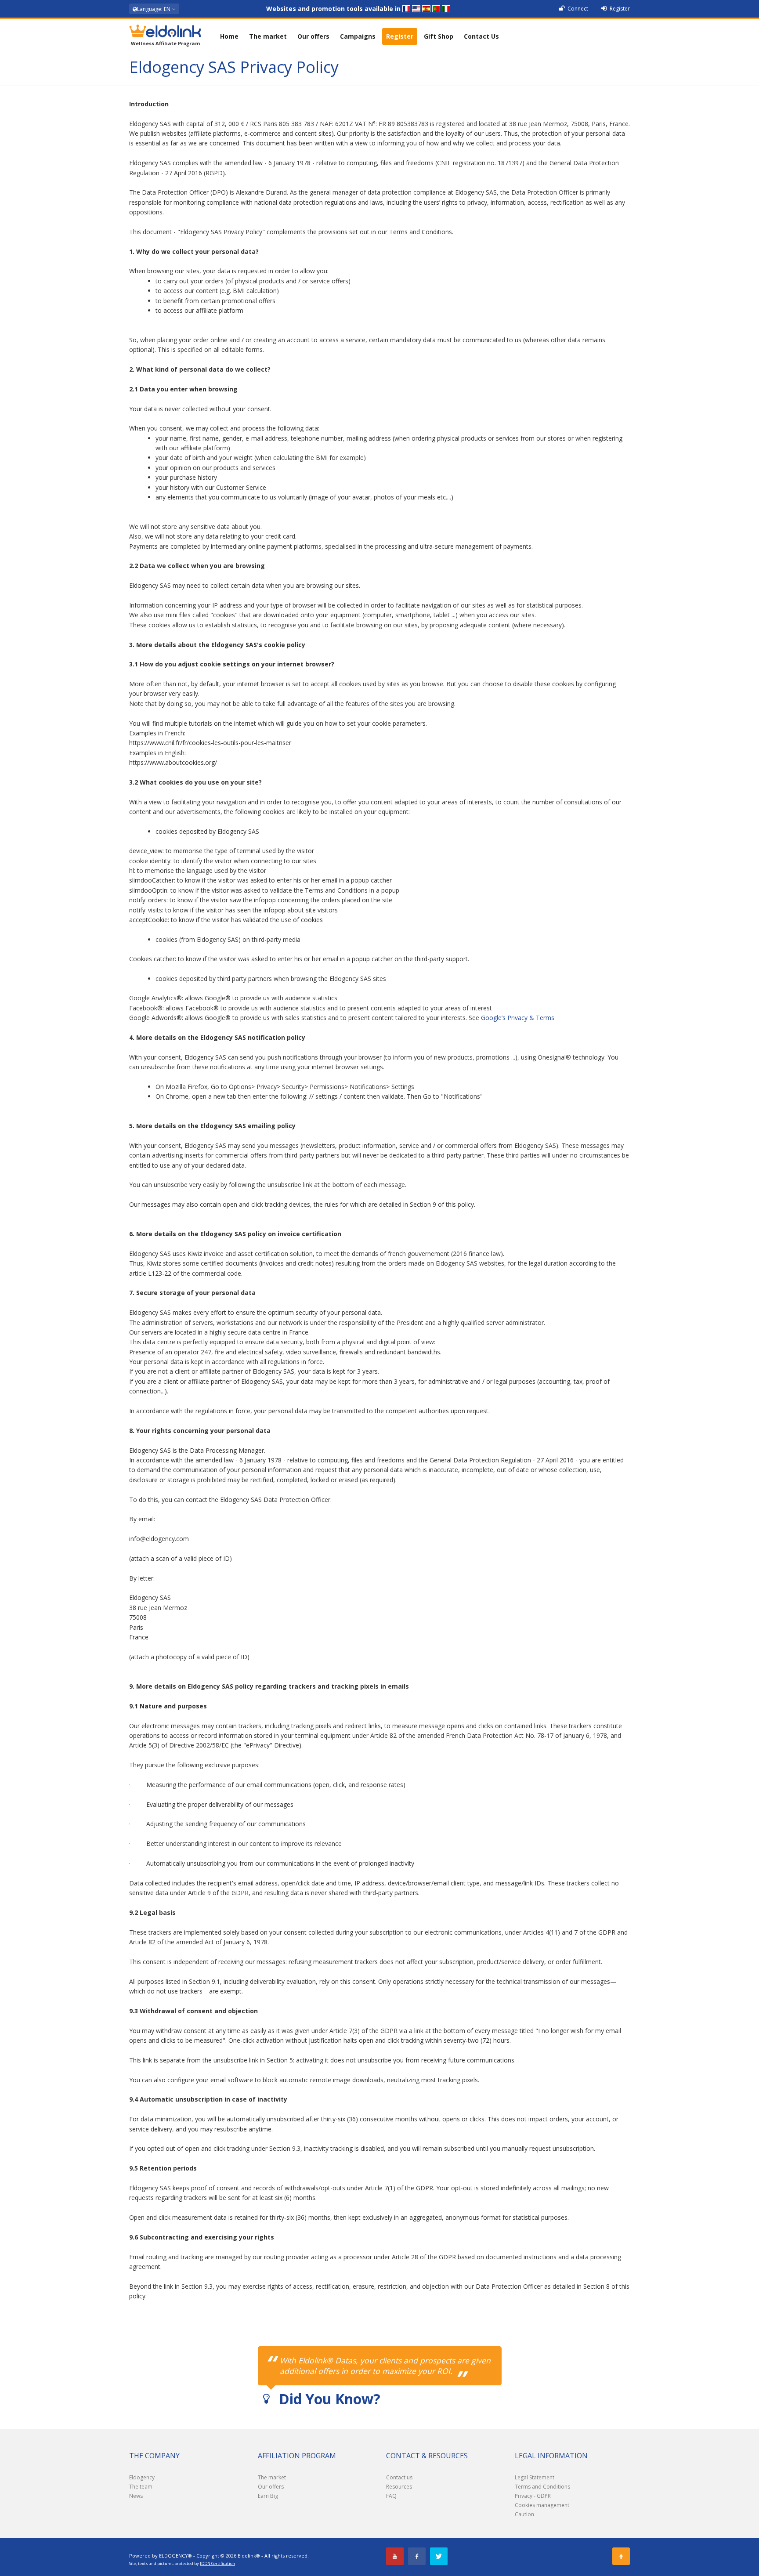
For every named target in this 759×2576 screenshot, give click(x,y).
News (136, 2496)
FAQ (391, 2496)
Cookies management (542, 2505)
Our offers (313, 36)
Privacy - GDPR (533, 2496)
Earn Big (268, 2496)
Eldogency (142, 2477)
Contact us (399, 2477)
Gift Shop (439, 36)
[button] (154, 9)
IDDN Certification (217, 2563)
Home (229, 36)
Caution (524, 2514)
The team (141, 2487)
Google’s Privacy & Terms (518, 1018)
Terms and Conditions (542, 2487)
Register (619, 9)
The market (268, 36)
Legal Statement (535, 2477)
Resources (399, 2487)
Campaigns (358, 36)
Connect (577, 9)
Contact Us (481, 36)
